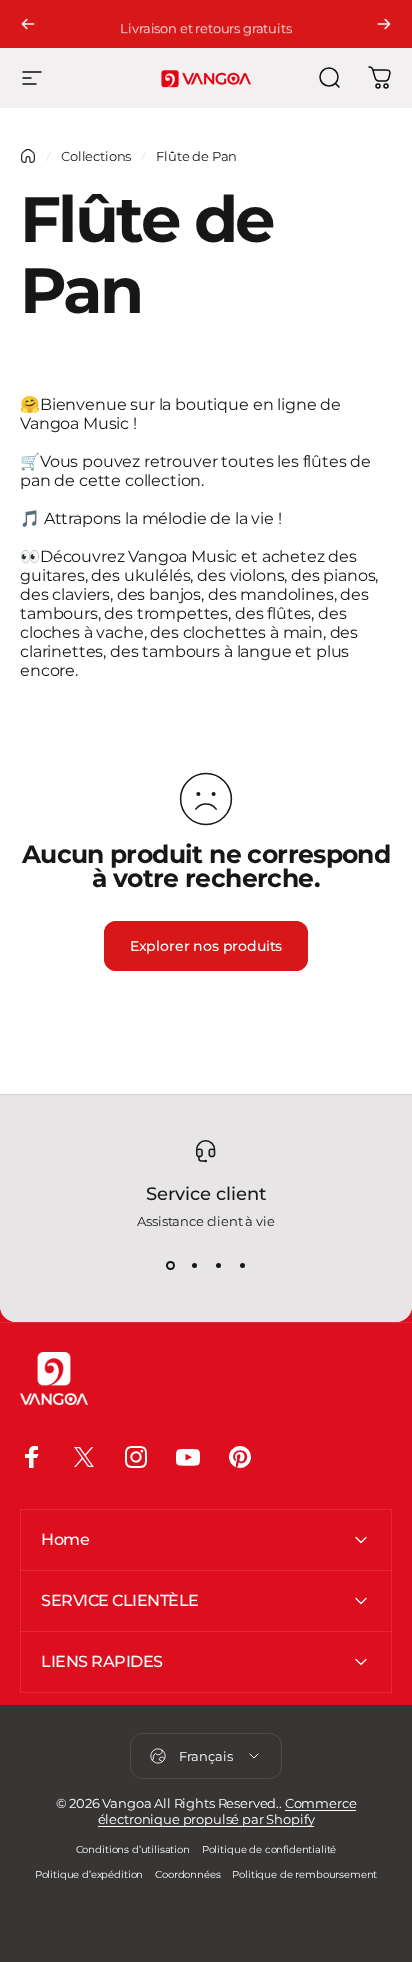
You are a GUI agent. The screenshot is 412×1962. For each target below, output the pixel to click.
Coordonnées (187, 1874)
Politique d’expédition (89, 1874)
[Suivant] (384, 24)
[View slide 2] (194, 1265)
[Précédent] (28, 24)
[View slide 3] (218, 1265)
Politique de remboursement (304, 1874)
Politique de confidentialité (269, 1849)
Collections (96, 156)
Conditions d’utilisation (133, 1849)
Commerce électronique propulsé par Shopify (227, 1811)
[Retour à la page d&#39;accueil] (28, 156)
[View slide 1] (170, 1265)
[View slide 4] (242, 1265)
